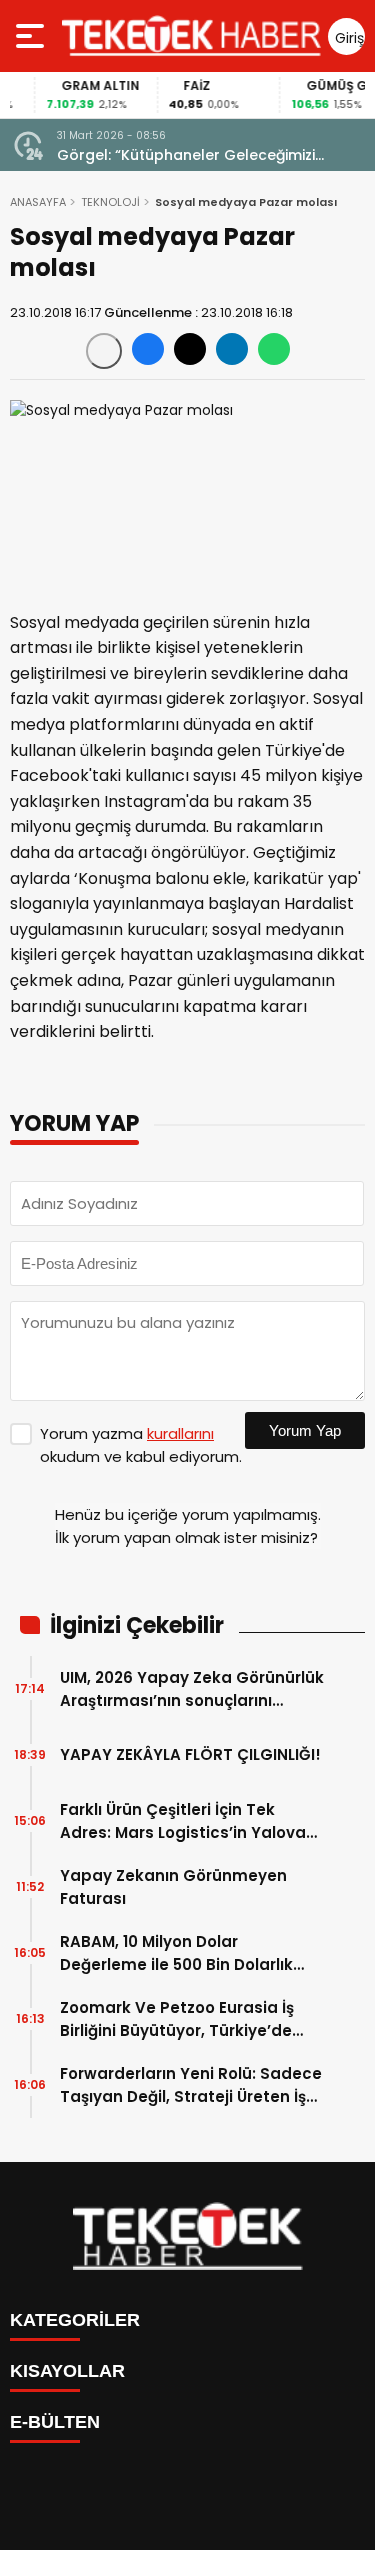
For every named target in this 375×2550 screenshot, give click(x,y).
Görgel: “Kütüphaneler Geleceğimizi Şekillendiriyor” (186, 155)
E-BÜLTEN (55, 2422)
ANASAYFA (38, 202)
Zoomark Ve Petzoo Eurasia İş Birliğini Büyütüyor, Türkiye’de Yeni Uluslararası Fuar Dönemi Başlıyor (178, 2019)
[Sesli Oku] (104, 351)
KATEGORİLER (75, 2320)
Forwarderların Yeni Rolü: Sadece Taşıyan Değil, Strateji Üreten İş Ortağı (191, 2085)
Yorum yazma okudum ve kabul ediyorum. (141, 1445)
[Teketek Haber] (192, 36)
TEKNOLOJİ (110, 202)
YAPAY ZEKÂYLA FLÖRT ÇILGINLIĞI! (190, 1754)
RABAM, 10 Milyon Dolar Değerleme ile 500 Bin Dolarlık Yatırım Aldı (176, 1953)
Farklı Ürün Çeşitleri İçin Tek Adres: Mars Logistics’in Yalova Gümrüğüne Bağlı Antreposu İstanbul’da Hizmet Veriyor (183, 1821)
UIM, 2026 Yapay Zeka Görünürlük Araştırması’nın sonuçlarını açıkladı (192, 1689)
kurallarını (180, 1433)
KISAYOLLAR (67, 2371)
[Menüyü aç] (32, 36)
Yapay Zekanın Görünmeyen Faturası (173, 1887)
